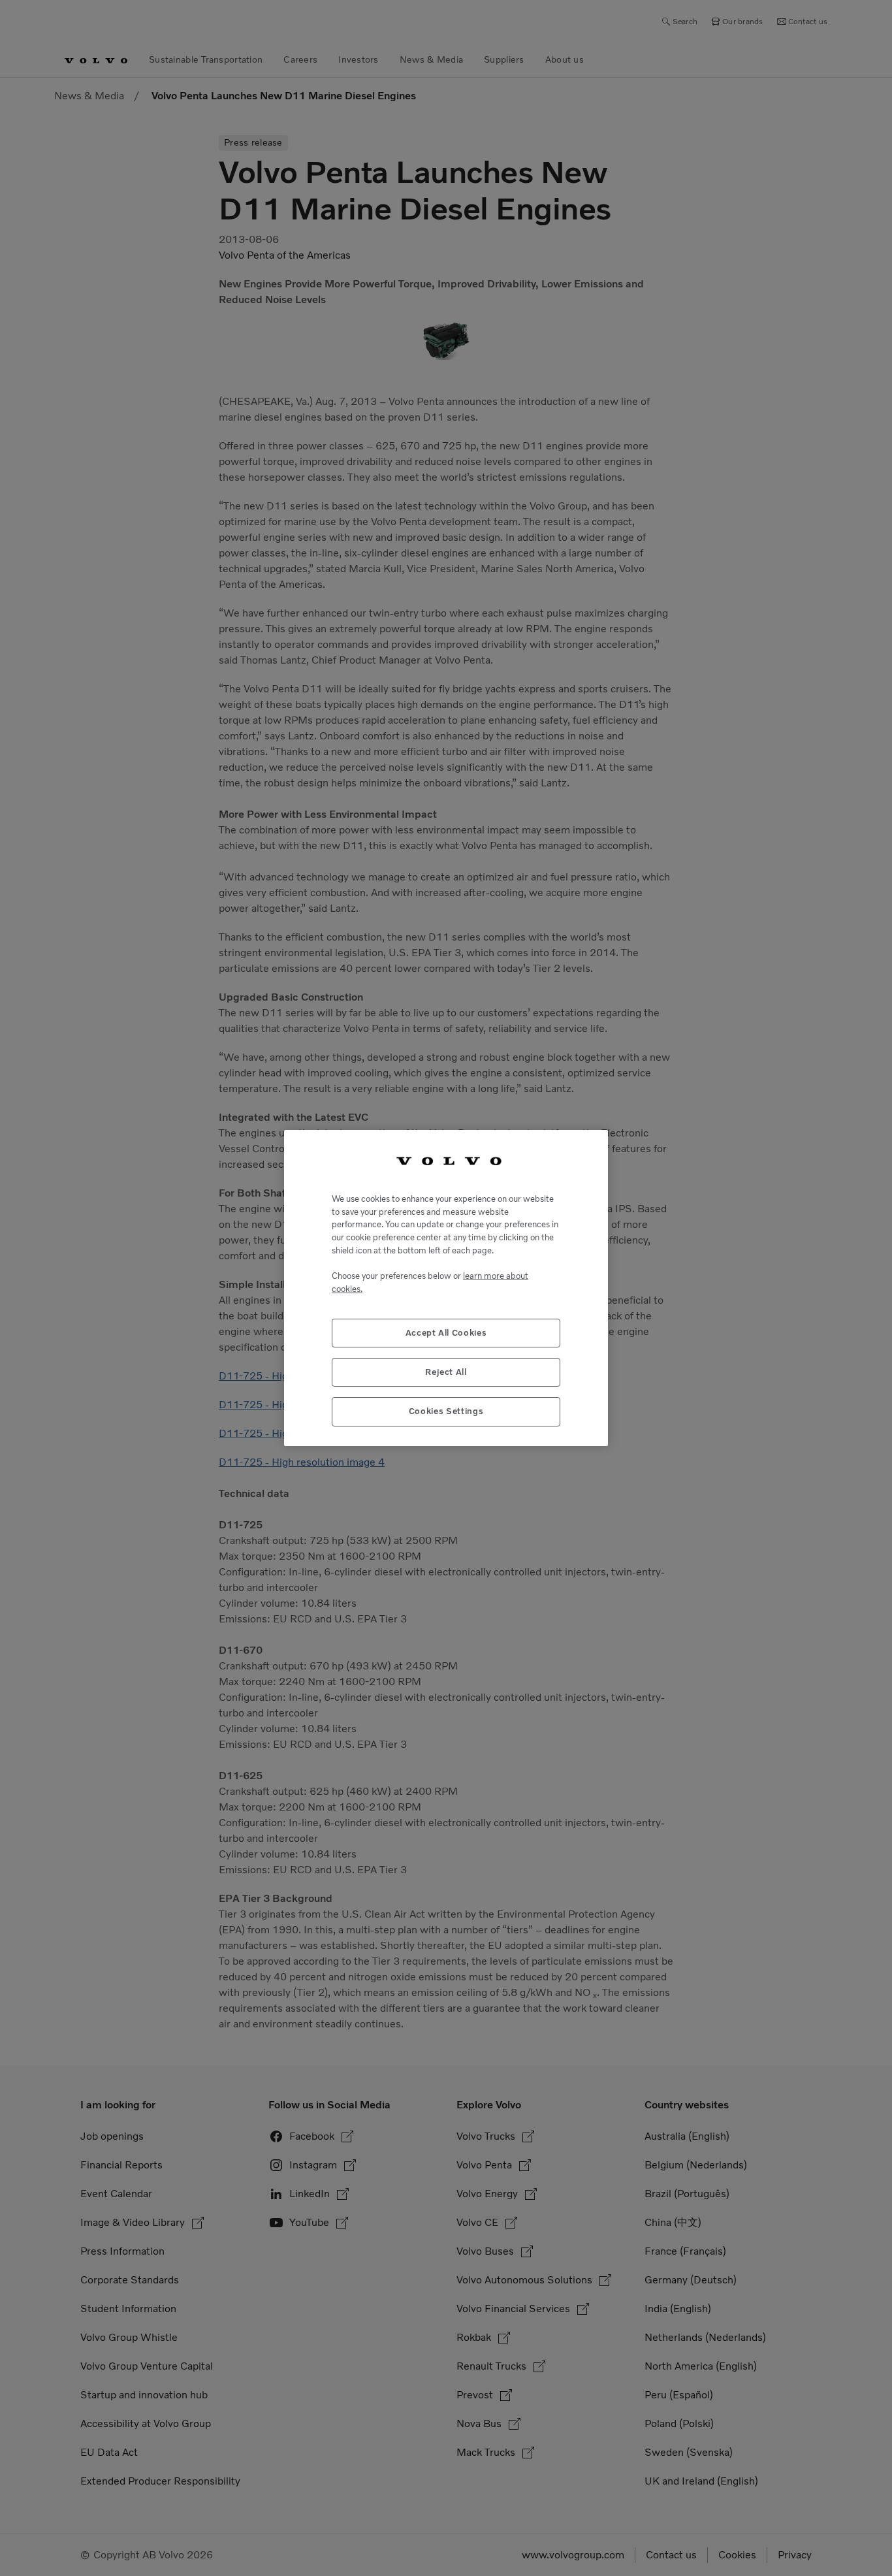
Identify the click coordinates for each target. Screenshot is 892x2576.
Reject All (446, 1372)
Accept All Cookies (446, 1333)
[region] (446, 1288)
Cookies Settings (446, 1411)
